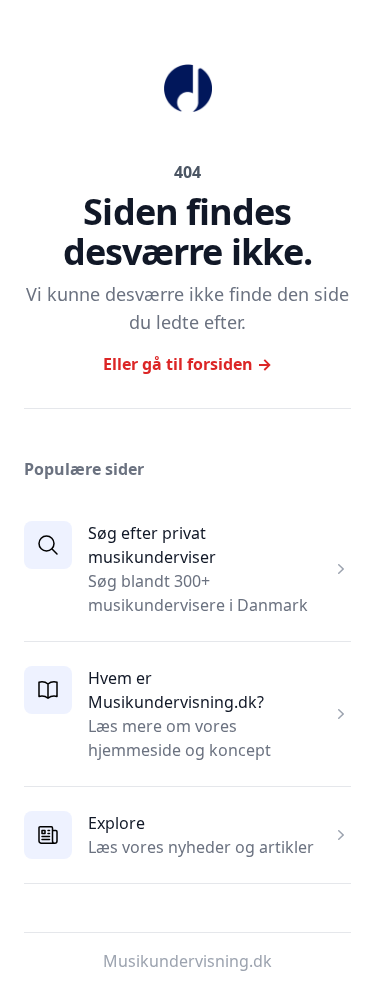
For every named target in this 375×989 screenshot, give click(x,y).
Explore (116, 823)
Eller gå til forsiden (187, 364)
